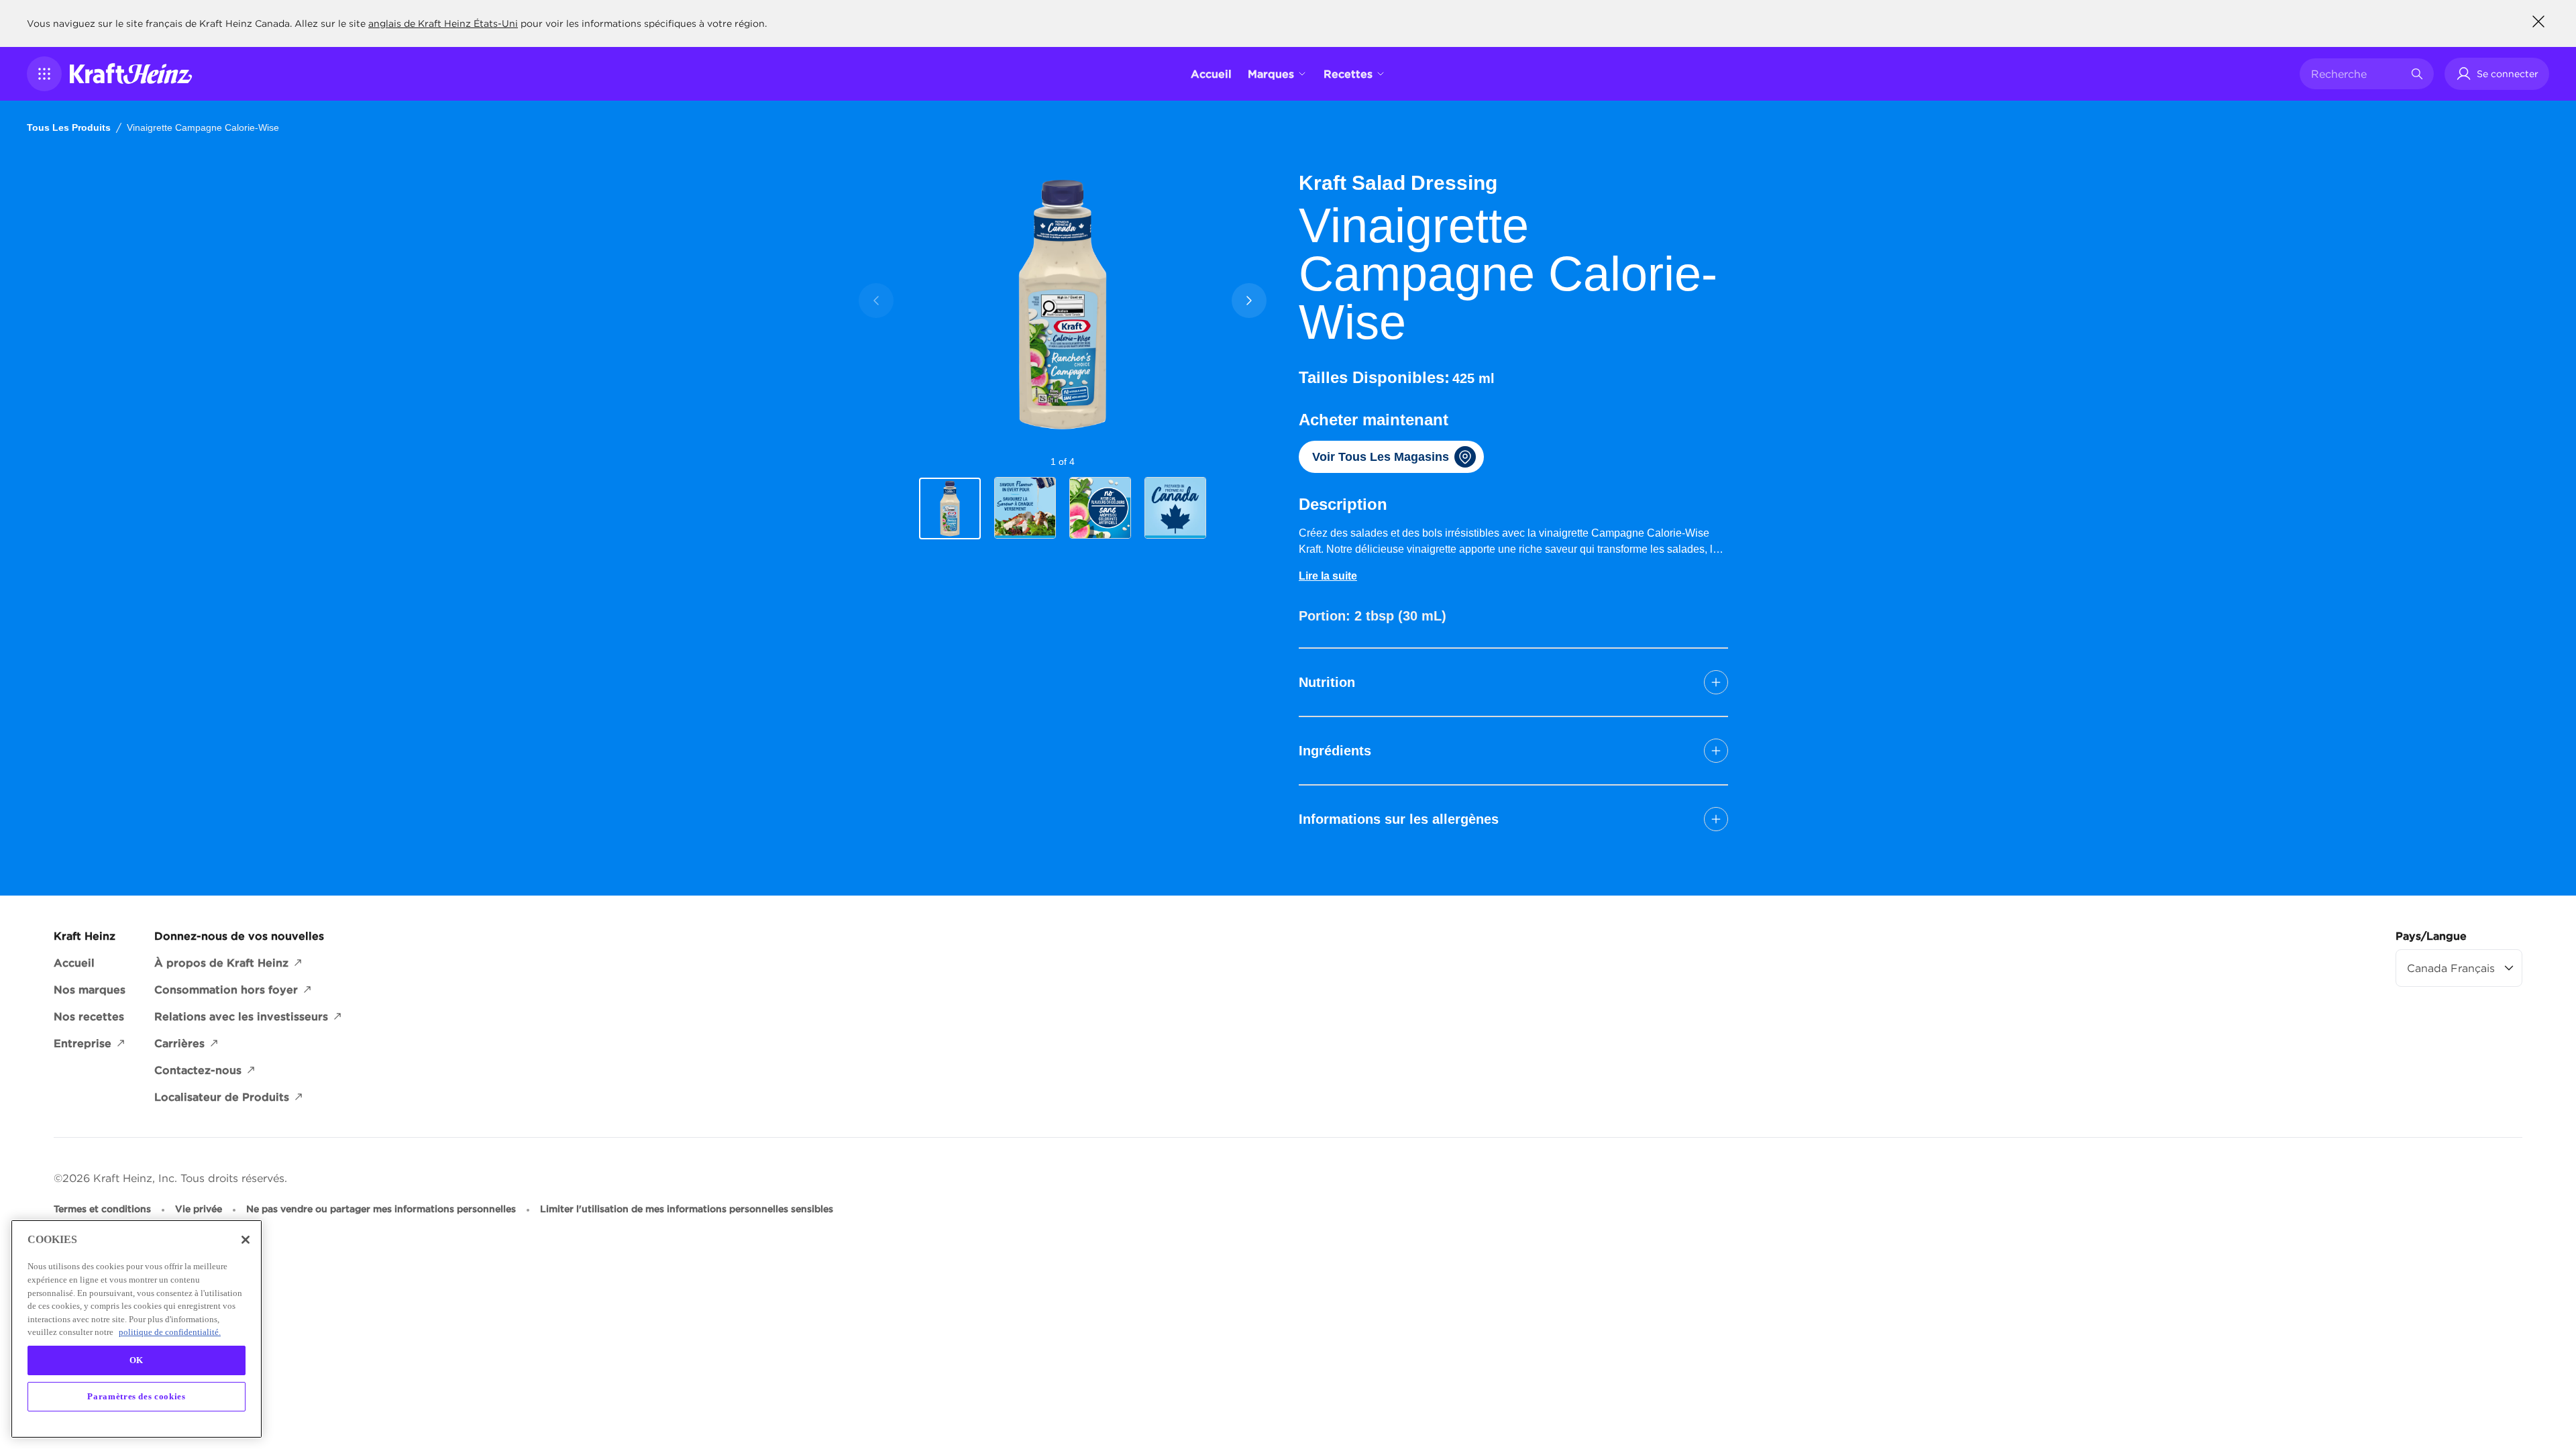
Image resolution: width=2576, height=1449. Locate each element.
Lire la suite (1328, 576)
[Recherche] (2417, 74)
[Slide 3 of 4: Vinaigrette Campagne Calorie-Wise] (1100, 508)
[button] (44, 74)
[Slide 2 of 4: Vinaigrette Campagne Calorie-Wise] (1025, 508)
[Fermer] (246, 1240)
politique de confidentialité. (170, 1332)
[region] (137, 1329)
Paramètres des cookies (136, 1396)
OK (137, 1360)
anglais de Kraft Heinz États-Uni (443, 23)
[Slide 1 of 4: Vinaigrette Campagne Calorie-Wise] (950, 508)
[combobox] (2357, 74)
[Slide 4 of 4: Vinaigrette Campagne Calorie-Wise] (1175, 508)
